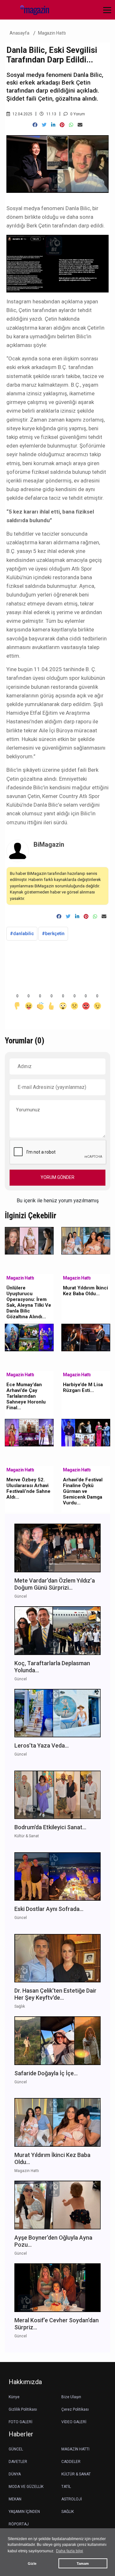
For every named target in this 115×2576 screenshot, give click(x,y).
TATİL (66, 2487)
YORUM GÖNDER (57, 1177)
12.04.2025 (22, 114)
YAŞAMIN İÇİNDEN (24, 2512)
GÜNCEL (16, 2449)
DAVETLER (18, 2462)
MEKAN (15, 2499)
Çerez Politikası (75, 2409)
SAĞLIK (68, 2512)
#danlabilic (22, 934)
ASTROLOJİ (72, 2499)
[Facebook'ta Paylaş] (35, 125)
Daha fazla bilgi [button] (69, 2551)
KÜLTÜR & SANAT (76, 2474)
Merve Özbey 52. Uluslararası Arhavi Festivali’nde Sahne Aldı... (28, 1488)
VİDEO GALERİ (74, 2422)
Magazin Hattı (52, 33)
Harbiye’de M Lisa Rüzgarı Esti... (83, 1387)
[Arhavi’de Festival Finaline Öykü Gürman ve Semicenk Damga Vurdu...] (86, 1432)
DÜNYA (15, 2474)
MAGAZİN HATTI (75, 2449)
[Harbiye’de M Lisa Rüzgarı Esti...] (86, 1337)
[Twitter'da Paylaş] (44, 125)
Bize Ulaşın (71, 2397)
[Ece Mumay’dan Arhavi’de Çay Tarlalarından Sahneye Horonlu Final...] (29, 1337)
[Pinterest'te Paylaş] (62, 125)
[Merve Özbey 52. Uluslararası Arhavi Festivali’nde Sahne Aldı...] (29, 1432)
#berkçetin (53, 934)
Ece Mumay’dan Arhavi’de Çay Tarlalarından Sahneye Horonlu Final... (26, 1396)
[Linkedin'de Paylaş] (53, 125)
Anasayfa (19, 33)
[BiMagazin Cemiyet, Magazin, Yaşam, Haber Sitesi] (32, 9)
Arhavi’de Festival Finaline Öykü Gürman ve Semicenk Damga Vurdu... (83, 1491)
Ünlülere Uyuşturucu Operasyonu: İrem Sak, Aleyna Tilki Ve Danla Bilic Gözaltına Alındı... (29, 1302)
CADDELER (71, 2462)
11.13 (51, 114)
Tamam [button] (83, 2564)
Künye (14, 2397)
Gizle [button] (32, 2564)
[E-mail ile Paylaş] (80, 125)
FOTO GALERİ (20, 2422)
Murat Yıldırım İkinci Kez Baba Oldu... (85, 1291)
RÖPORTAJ (19, 2524)
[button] (105, 14)
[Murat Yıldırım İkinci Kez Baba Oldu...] (86, 1240)
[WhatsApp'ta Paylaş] (71, 125)
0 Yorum (77, 114)
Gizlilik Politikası (23, 2409)
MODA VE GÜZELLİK (26, 2487)
